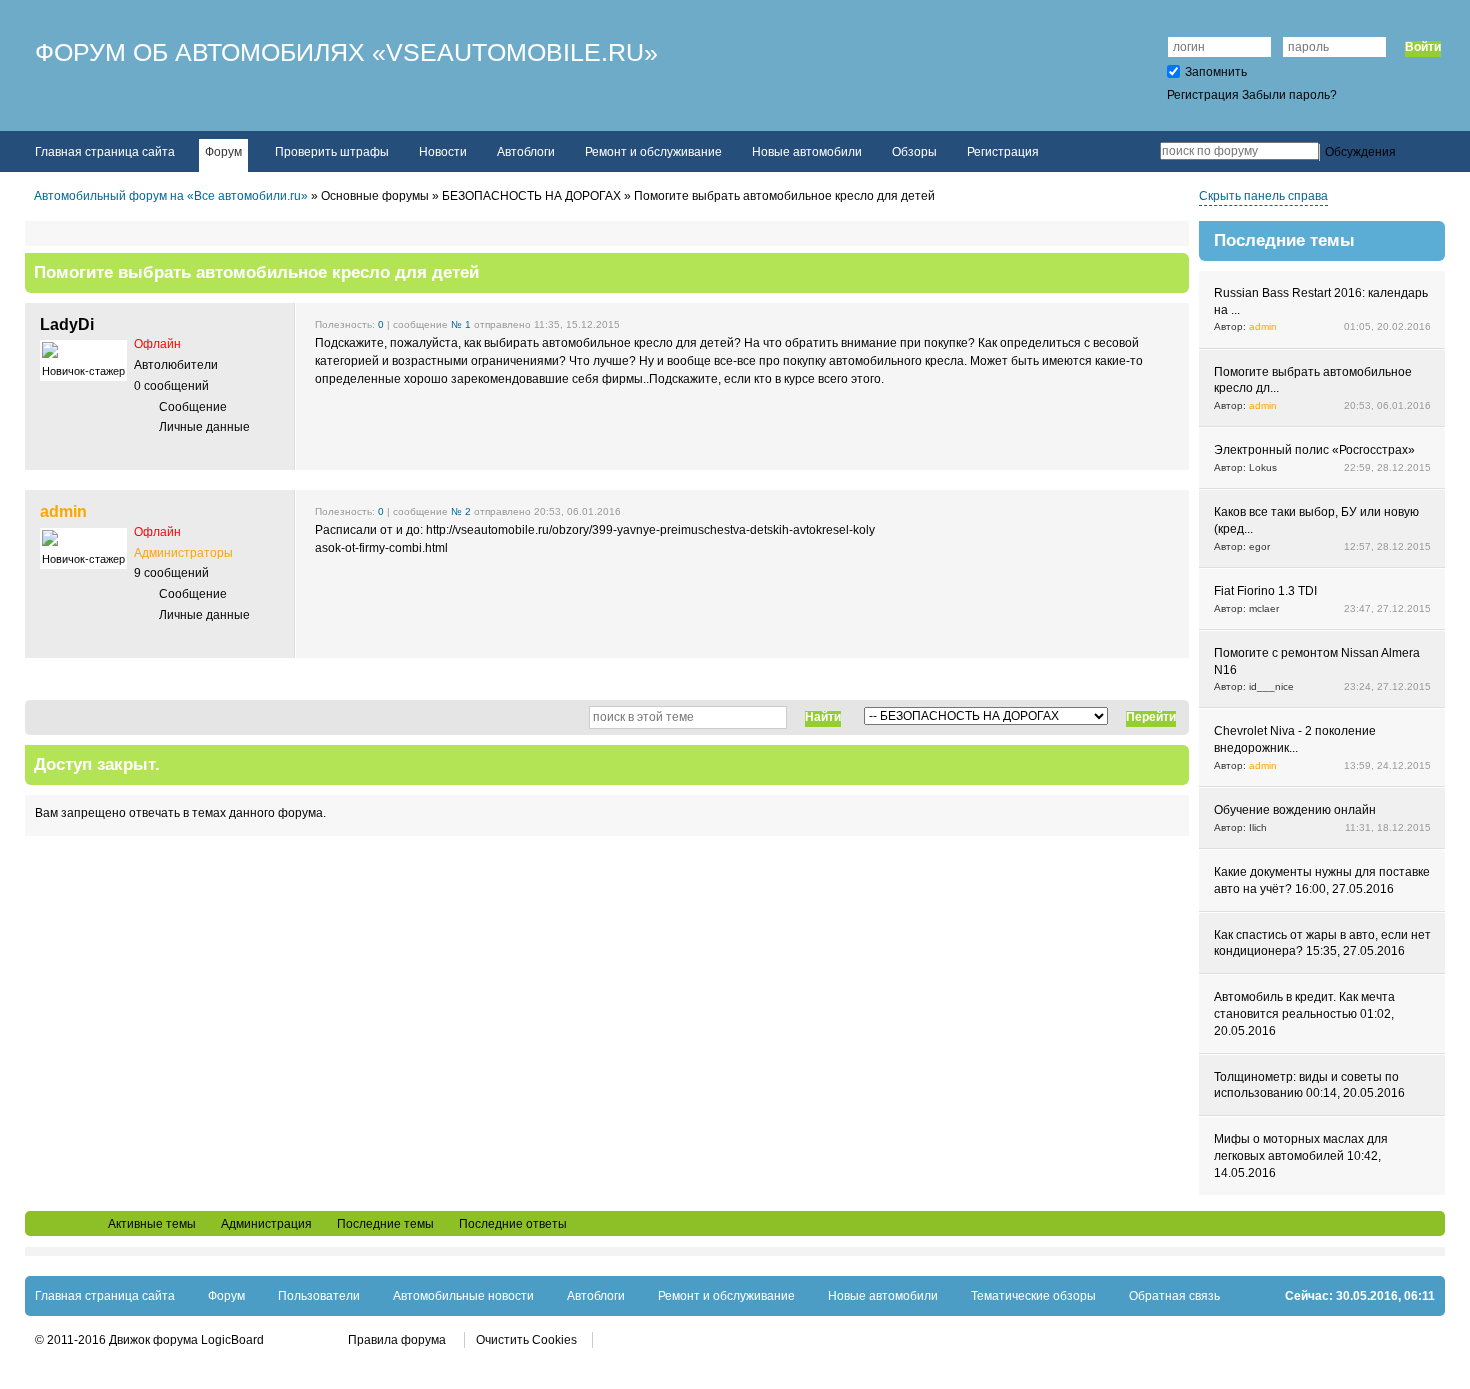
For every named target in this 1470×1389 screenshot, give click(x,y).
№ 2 (461, 511)
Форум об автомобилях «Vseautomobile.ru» (346, 52)
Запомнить (1216, 72)
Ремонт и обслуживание (653, 152)
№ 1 (461, 324)
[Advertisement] (607, 1008)
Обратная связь (1174, 1296)
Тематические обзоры (1033, 1296)
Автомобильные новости (463, 1296)
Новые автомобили (807, 152)
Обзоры (914, 152)
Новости (443, 152)
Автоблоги (526, 152)
